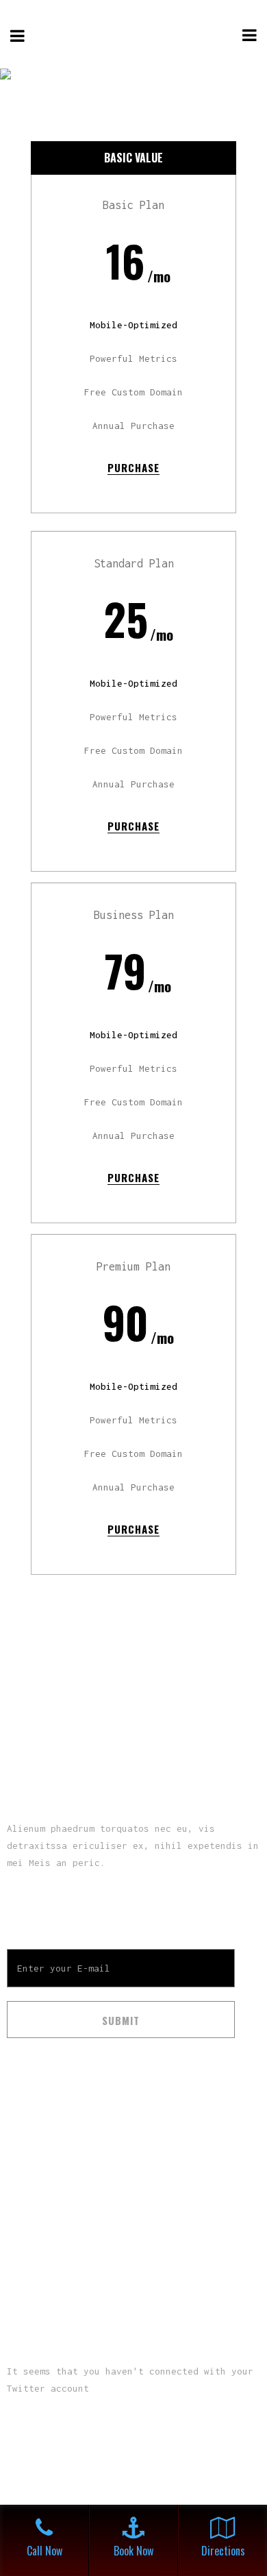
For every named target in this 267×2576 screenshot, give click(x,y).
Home (19, 2143)
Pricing (25, 2203)
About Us (29, 2173)
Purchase (133, 467)
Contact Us (34, 2233)
